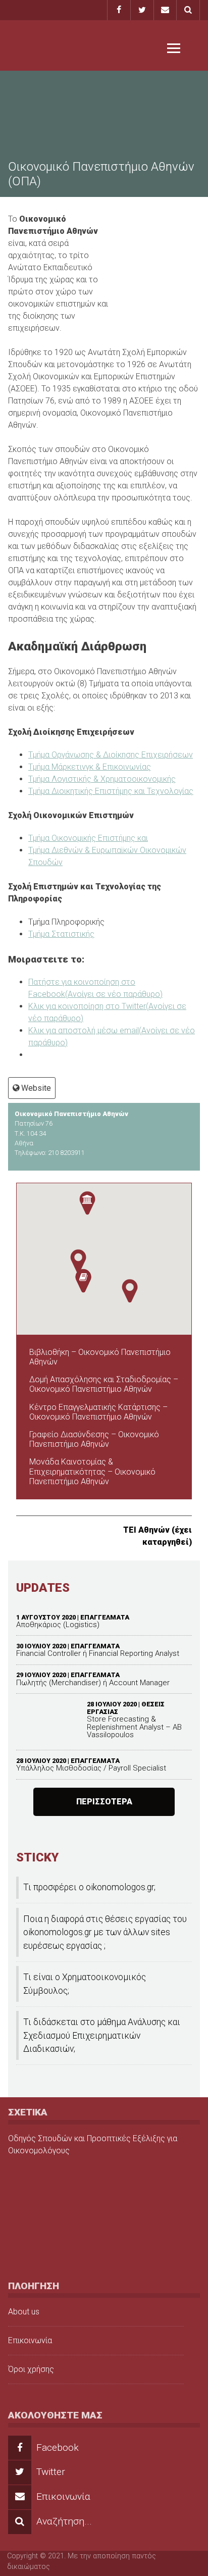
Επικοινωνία (30, 2340)
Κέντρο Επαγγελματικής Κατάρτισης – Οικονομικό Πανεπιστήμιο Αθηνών (98, 1412)
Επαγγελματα (105, 1617)
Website (36, 1088)
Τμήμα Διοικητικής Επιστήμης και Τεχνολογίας (111, 791)
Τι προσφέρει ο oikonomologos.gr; (89, 1887)
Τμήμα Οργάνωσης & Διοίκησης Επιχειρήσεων (111, 755)
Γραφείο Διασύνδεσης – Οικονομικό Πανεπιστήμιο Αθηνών (94, 1439)
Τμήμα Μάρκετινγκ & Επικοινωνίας (90, 767)
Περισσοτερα (104, 1802)
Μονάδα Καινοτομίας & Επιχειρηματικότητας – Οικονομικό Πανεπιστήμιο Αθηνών (92, 1471)
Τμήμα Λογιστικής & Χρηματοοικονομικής (102, 779)
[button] (78, 1261)
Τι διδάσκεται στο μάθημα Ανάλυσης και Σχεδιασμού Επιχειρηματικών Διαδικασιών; (102, 2035)
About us (24, 2312)
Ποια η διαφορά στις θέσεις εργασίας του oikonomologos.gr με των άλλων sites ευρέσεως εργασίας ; (105, 1932)
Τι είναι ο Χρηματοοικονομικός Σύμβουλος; (85, 1984)
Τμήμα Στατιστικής (61, 934)
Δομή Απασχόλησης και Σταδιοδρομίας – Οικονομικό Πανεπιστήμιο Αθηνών (104, 1384)
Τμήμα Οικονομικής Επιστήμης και (88, 838)
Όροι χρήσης (31, 2369)
